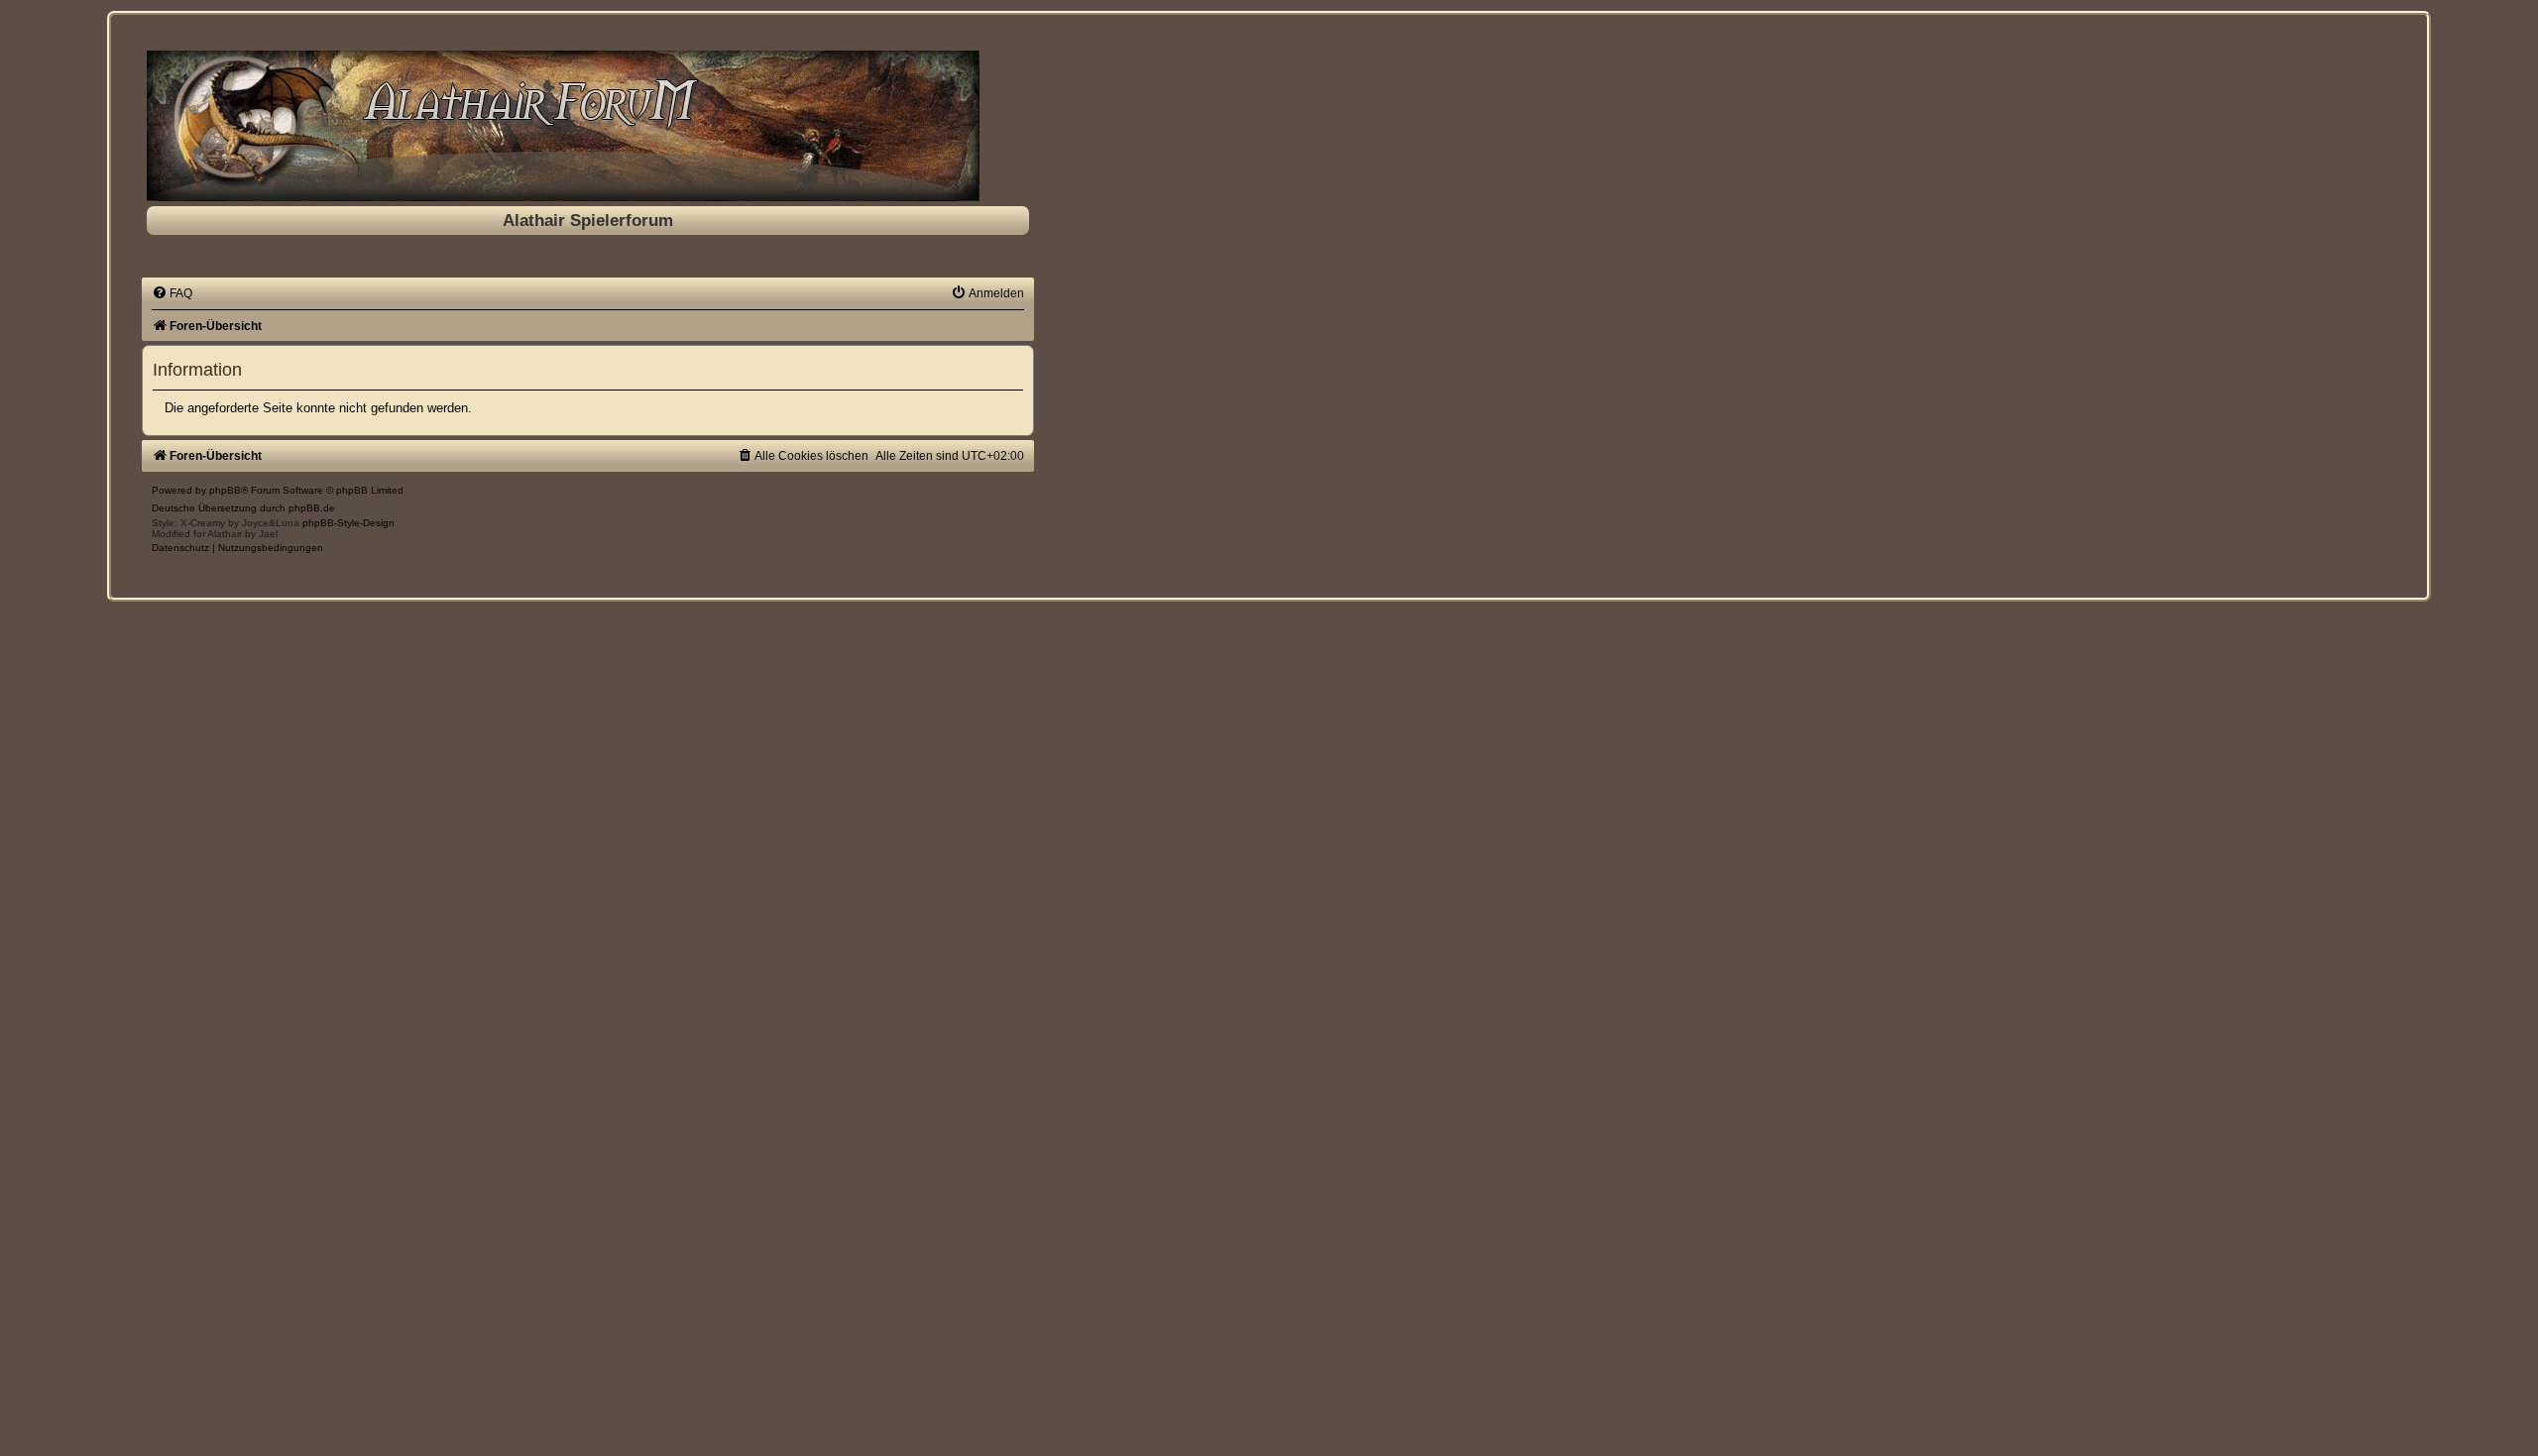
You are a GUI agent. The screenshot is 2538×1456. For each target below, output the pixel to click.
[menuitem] (172, 293)
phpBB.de (312, 508)
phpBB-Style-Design (348, 523)
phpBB (225, 490)
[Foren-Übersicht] (588, 126)
